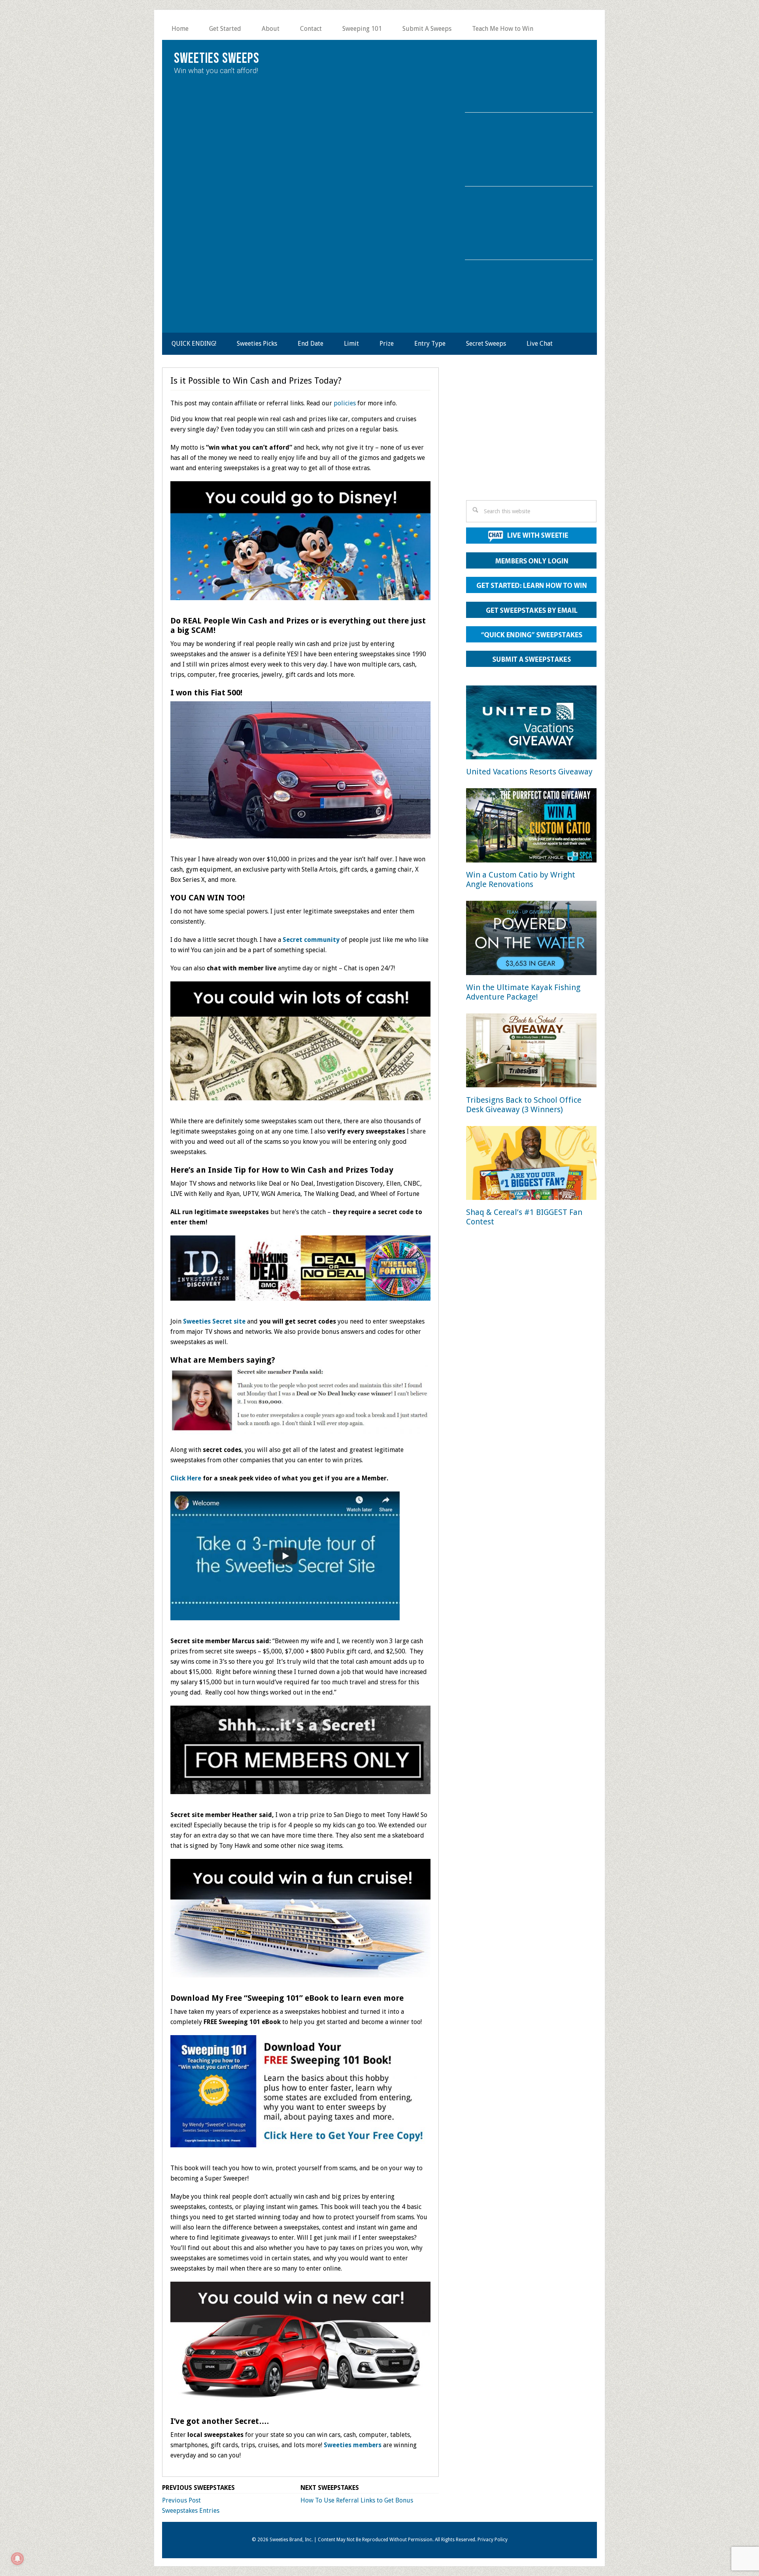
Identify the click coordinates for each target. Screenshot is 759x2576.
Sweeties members (353, 2445)
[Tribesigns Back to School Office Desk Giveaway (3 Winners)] (531, 1052)
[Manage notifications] (17, 2559)
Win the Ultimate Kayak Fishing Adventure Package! (523, 992)
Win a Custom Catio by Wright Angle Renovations (521, 879)
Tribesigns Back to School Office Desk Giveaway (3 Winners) (524, 1105)
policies (345, 403)
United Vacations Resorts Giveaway (529, 772)
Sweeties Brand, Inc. (291, 2540)
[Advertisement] (531, 436)
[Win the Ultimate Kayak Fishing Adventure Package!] (531, 939)
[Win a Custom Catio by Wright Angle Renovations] (531, 827)
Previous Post (181, 2500)
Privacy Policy (493, 2540)
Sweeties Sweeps (217, 59)
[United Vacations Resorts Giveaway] (531, 724)
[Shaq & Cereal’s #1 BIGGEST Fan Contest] (531, 1165)
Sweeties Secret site (214, 1321)
